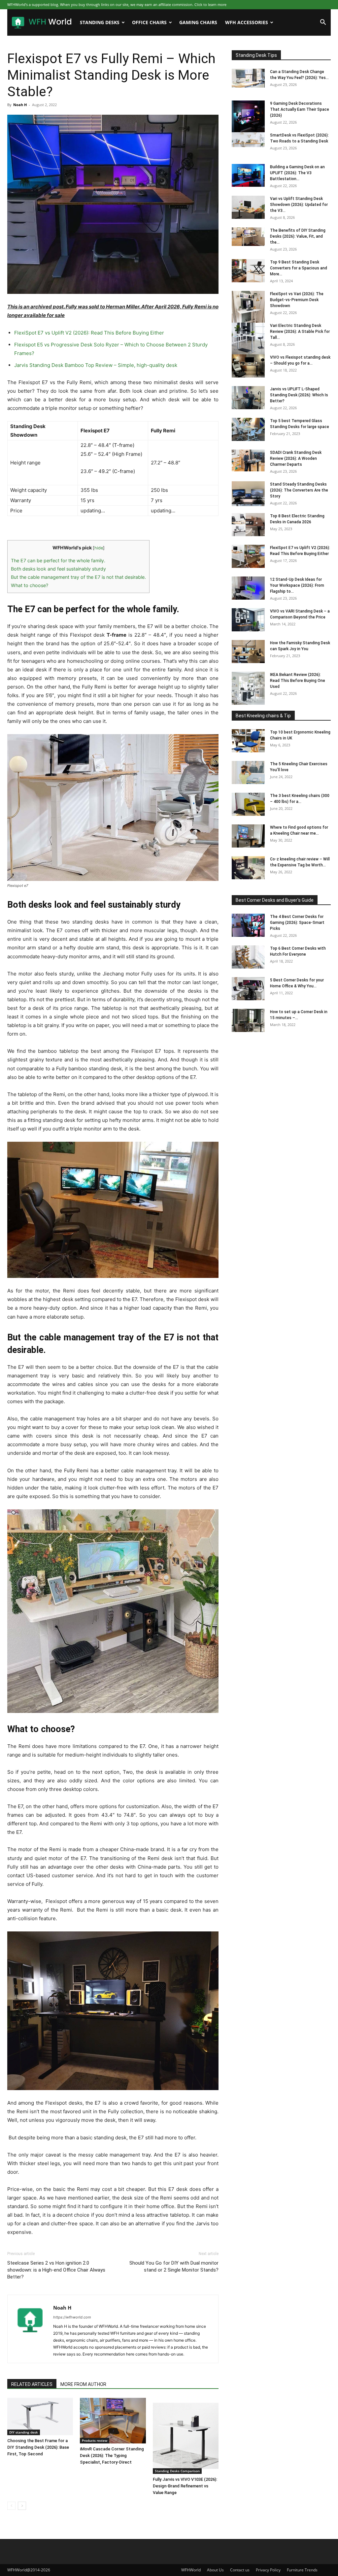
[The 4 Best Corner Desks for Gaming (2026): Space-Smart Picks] (248, 925)
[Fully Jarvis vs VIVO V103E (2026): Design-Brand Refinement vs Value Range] (186, 2436)
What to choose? (30, 585)
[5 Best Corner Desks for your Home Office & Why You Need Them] (248, 989)
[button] (323, 23)
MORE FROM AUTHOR (83, 2384)
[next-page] (22, 2506)
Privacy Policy (268, 2570)
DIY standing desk (24, 2432)
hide (99, 548)
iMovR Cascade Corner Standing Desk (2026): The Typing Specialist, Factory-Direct (112, 2456)
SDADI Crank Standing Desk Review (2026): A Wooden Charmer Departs (296, 458)
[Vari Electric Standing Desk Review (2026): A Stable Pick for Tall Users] (248, 339)
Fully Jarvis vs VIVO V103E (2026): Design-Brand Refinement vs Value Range (185, 2486)
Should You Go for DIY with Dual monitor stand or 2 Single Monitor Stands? (174, 2266)
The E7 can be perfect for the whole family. (58, 560)
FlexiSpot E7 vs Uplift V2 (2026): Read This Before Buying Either (89, 333)
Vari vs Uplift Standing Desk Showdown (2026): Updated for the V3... (299, 205)
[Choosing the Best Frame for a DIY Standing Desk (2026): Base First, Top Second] (40, 2416)
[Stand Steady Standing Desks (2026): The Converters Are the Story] (248, 494)
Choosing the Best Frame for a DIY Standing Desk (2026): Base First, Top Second (38, 2447)
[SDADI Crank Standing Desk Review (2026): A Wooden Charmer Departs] (248, 460)
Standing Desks (100, 22)
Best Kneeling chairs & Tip (263, 716)
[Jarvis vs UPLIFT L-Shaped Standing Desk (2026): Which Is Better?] (248, 398)
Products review (95, 2440)
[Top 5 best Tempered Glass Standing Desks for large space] (248, 429)
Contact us (240, 2570)
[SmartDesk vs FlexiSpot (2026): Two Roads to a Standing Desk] (248, 140)
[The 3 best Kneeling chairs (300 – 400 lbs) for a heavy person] (248, 804)
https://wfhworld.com (72, 2317)
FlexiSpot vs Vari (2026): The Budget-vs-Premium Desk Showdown (297, 300)
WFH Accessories (247, 22)
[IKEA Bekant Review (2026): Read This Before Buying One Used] (248, 688)
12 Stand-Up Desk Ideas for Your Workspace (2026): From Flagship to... (297, 585)
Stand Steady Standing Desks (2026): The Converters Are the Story (299, 490)
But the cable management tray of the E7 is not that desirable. (78, 577)
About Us (215, 2570)
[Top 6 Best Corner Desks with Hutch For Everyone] (248, 957)
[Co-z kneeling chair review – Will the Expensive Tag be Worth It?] (248, 868)
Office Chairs (149, 22)
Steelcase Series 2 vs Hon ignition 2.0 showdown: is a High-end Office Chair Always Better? (56, 2270)
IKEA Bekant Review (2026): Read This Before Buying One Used (298, 681)
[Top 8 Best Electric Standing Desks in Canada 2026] (248, 525)
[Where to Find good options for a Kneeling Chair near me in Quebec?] (248, 836)
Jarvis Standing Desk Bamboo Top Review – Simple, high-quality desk (96, 365)
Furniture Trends (302, 2570)
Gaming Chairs (198, 22)
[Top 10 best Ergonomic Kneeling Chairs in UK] (248, 741)
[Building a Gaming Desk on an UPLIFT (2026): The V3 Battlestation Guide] (248, 175)
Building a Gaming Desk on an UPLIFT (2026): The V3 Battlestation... (297, 173)
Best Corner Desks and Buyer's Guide (275, 900)
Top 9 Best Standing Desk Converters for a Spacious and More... (299, 268)
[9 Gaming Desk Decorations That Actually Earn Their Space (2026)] (248, 117)
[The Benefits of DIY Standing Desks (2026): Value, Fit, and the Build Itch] (248, 237)
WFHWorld (191, 2570)
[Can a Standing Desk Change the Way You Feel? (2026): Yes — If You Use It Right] (248, 78)
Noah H (20, 105)
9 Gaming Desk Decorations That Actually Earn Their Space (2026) (300, 109)
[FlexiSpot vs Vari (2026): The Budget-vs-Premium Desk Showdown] (248, 307)
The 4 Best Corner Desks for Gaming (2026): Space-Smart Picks (297, 923)
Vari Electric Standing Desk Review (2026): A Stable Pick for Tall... (300, 332)
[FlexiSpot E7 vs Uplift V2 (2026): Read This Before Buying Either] (248, 556)
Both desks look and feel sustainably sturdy (58, 569)
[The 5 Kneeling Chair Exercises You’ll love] (248, 773)
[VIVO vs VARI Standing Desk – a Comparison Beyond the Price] (248, 620)
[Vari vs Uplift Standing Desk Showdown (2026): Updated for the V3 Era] (248, 207)
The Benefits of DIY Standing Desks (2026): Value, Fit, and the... (298, 236)
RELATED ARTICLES (32, 2384)
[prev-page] (11, 2506)
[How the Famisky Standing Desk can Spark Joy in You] (248, 652)
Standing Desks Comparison (177, 2471)
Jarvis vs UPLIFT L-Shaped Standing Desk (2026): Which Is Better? (299, 395)
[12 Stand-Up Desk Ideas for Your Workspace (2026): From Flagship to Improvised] (248, 588)
